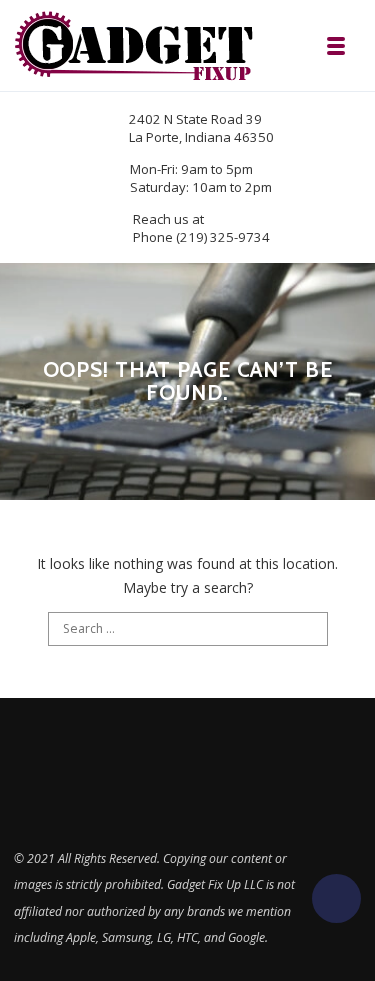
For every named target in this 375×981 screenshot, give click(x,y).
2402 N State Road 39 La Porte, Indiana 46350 (201, 128)
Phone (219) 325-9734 (201, 237)
